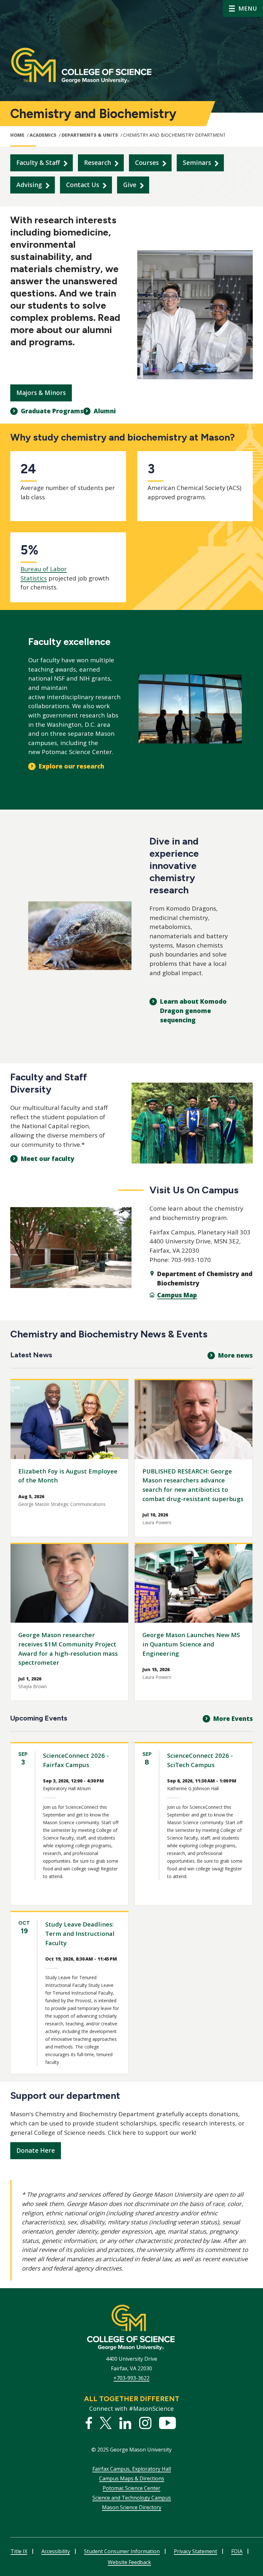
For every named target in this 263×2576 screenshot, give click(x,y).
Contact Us (83, 185)
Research (98, 163)
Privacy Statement (195, 2551)
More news (235, 1355)
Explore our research (72, 766)
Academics (43, 135)
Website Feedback (129, 2562)
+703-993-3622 (131, 2378)
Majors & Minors (41, 393)
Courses (147, 163)
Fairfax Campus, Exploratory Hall (132, 2469)
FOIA (237, 2551)
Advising (29, 185)
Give (130, 185)
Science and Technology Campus (132, 2498)
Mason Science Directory (132, 2507)
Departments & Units (90, 135)
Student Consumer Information (122, 2551)
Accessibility (56, 2551)
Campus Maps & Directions (132, 2478)
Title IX (19, 2551)
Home (17, 135)
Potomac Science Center (131, 2488)
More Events (233, 1719)
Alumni (105, 411)
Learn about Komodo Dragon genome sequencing (193, 1011)
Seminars (197, 163)
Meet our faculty (48, 1159)
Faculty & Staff (38, 163)
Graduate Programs (52, 411)
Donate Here (36, 2151)
